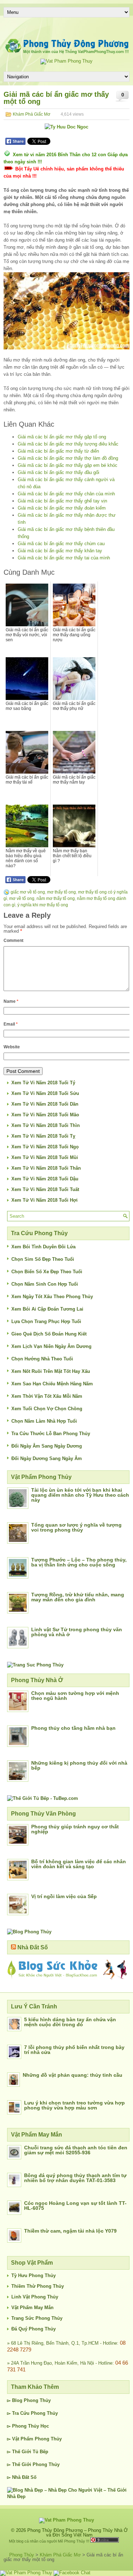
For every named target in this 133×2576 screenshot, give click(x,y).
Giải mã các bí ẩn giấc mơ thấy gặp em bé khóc (68, 465)
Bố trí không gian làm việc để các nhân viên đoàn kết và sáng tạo (79, 1864)
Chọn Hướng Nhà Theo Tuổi (42, 1359)
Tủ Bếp (40, 2452)
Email (11, 1024)
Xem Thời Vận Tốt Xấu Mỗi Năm (47, 1396)
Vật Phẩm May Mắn (32, 2308)
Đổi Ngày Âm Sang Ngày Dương (47, 1446)
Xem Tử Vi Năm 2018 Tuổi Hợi (45, 1200)
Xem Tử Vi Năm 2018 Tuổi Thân (46, 1168)
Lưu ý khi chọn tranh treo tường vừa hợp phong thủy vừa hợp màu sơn (74, 2105)
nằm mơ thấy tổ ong (56, 899)
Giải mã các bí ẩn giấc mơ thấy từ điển (58, 451)
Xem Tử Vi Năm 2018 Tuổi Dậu (45, 1179)
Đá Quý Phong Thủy (34, 2329)
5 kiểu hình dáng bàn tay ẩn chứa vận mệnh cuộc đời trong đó (70, 2022)
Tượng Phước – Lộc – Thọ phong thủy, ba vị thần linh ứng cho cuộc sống (79, 1562)
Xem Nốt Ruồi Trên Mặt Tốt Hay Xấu (51, 1371)
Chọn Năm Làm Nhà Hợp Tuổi (44, 1421)
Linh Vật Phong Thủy (35, 2297)
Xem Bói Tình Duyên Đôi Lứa (43, 1247)
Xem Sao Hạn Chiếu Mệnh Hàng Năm (52, 1384)
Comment (13, 941)
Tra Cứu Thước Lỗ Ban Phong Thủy (51, 1434)
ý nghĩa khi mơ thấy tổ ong (43, 905)
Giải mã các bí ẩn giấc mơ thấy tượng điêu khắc (68, 444)
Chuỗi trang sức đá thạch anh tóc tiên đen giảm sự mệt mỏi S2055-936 (76, 2150)
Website (12, 1047)
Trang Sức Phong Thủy (37, 2318)
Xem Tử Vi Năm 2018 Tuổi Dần (45, 1104)
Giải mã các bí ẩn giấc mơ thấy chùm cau (61, 544)
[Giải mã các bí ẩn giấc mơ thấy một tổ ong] (66, 311)
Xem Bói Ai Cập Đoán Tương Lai (47, 1309)
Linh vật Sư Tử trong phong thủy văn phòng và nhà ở (77, 1632)
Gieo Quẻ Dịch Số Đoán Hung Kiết (49, 1334)
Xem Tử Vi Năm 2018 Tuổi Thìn (46, 1125)
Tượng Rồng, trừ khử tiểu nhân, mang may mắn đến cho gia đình (78, 1597)
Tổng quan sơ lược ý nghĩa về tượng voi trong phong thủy (76, 1527)
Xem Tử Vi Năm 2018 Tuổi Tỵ (43, 1136)
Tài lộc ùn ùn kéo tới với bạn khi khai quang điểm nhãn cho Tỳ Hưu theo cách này (80, 1495)
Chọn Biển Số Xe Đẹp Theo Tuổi (47, 1272)
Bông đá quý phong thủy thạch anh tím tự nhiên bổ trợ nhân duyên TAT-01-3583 (75, 2178)
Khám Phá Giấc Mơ (32, 114)
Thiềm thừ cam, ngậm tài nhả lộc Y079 (70, 2231)
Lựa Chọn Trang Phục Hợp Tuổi (46, 1321)
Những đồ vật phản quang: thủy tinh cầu (73, 2075)
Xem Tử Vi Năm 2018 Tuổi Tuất (45, 1189)
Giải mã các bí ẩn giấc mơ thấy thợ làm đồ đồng (68, 458)
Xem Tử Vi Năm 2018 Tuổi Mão (45, 1115)
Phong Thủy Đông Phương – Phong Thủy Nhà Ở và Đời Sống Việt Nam (77, 2533)
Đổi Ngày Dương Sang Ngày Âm (47, 1458)
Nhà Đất (21, 2477)
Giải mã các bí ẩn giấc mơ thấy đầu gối (59, 472)
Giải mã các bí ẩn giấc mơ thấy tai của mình (64, 558)
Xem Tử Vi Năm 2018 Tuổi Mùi (45, 1157)
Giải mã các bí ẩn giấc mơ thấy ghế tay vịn (62, 501)
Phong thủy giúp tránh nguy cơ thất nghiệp (75, 1829)
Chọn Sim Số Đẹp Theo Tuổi (43, 1259)
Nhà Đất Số (33, 1947)
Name (11, 1001)
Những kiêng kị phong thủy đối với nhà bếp (79, 1765)
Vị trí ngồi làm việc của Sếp (64, 1896)
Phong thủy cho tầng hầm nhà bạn (73, 1728)
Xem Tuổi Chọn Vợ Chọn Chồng (47, 1409)
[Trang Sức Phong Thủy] (35, 1665)
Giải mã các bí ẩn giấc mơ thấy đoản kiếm (62, 508)
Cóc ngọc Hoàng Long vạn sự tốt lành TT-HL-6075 (75, 2206)
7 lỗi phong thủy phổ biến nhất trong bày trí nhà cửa (74, 2050)
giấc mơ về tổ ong (28, 892)
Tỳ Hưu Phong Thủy (34, 2275)
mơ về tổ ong (22, 899)
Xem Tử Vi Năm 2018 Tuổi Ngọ (45, 1147)
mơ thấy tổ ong (62, 892)
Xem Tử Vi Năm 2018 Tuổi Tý (43, 1083)
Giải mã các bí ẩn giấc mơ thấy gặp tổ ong (62, 437)
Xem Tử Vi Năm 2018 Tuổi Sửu (45, 1093)
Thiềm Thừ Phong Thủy (38, 2286)
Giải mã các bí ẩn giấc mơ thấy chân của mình (66, 494)
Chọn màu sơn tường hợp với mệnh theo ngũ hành (75, 1696)
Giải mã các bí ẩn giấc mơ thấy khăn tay (60, 551)
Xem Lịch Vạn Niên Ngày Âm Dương (51, 1346)
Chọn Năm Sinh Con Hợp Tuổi (45, 1284)
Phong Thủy (37, 2400)
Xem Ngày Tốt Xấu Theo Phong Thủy (52, 1297)
